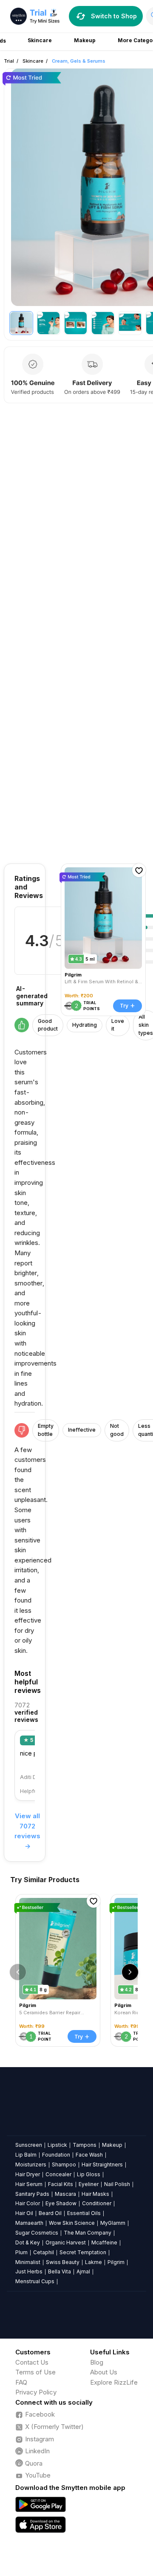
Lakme (93, 2262)
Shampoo (64, 2164)
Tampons (85, 2145)
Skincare (33, 61)
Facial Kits (61, 2184)
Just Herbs (29, 2271)
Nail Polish (117, 2184)
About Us (104, 2372)
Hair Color (28, 2203)
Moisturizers (31, 2164)
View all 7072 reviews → (27, 1831)
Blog (97, 2362)
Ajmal (83, 2271)
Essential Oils (84, 2213)
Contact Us (32, 2362)
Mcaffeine (104, 2242)
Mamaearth (29, 2223)
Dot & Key (28, 2242)
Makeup (112, 2145)
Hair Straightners (102, 2164)
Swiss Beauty (63, 2262)
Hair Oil (24, 2213)
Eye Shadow (61, 2203)
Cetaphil (44, 2252)
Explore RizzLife (114, 2382)
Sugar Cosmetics (37, 2233)
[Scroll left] (18, 1972)
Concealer (58, 2174)
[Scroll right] (130, 1972)
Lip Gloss (89, 2174)
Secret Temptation (83, 2252)
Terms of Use (35, 2372)
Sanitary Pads (32, 2194)
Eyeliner (89, 2184)
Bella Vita (59, 2271)
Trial (9, 61)
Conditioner (97, 2203)
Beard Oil (50, 2213)
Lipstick (57, 2145)
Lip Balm (26, 2155)
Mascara (65, 2194)
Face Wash (89, 2155)
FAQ (21, 2382)
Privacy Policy (36, 2392)
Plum (21, 2252)
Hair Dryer (28, 2174)
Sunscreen (29, 2145)
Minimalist (28, 2262)
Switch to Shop (114, 16)
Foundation (56, 2155)
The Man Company (88, 2233)
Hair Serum (29, 2184)
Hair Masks (95, 2194)
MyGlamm (113, 2223)
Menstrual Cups (35, 2281)
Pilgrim (116, 2262)
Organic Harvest (66, 2242)
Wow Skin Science (72, 2223)
